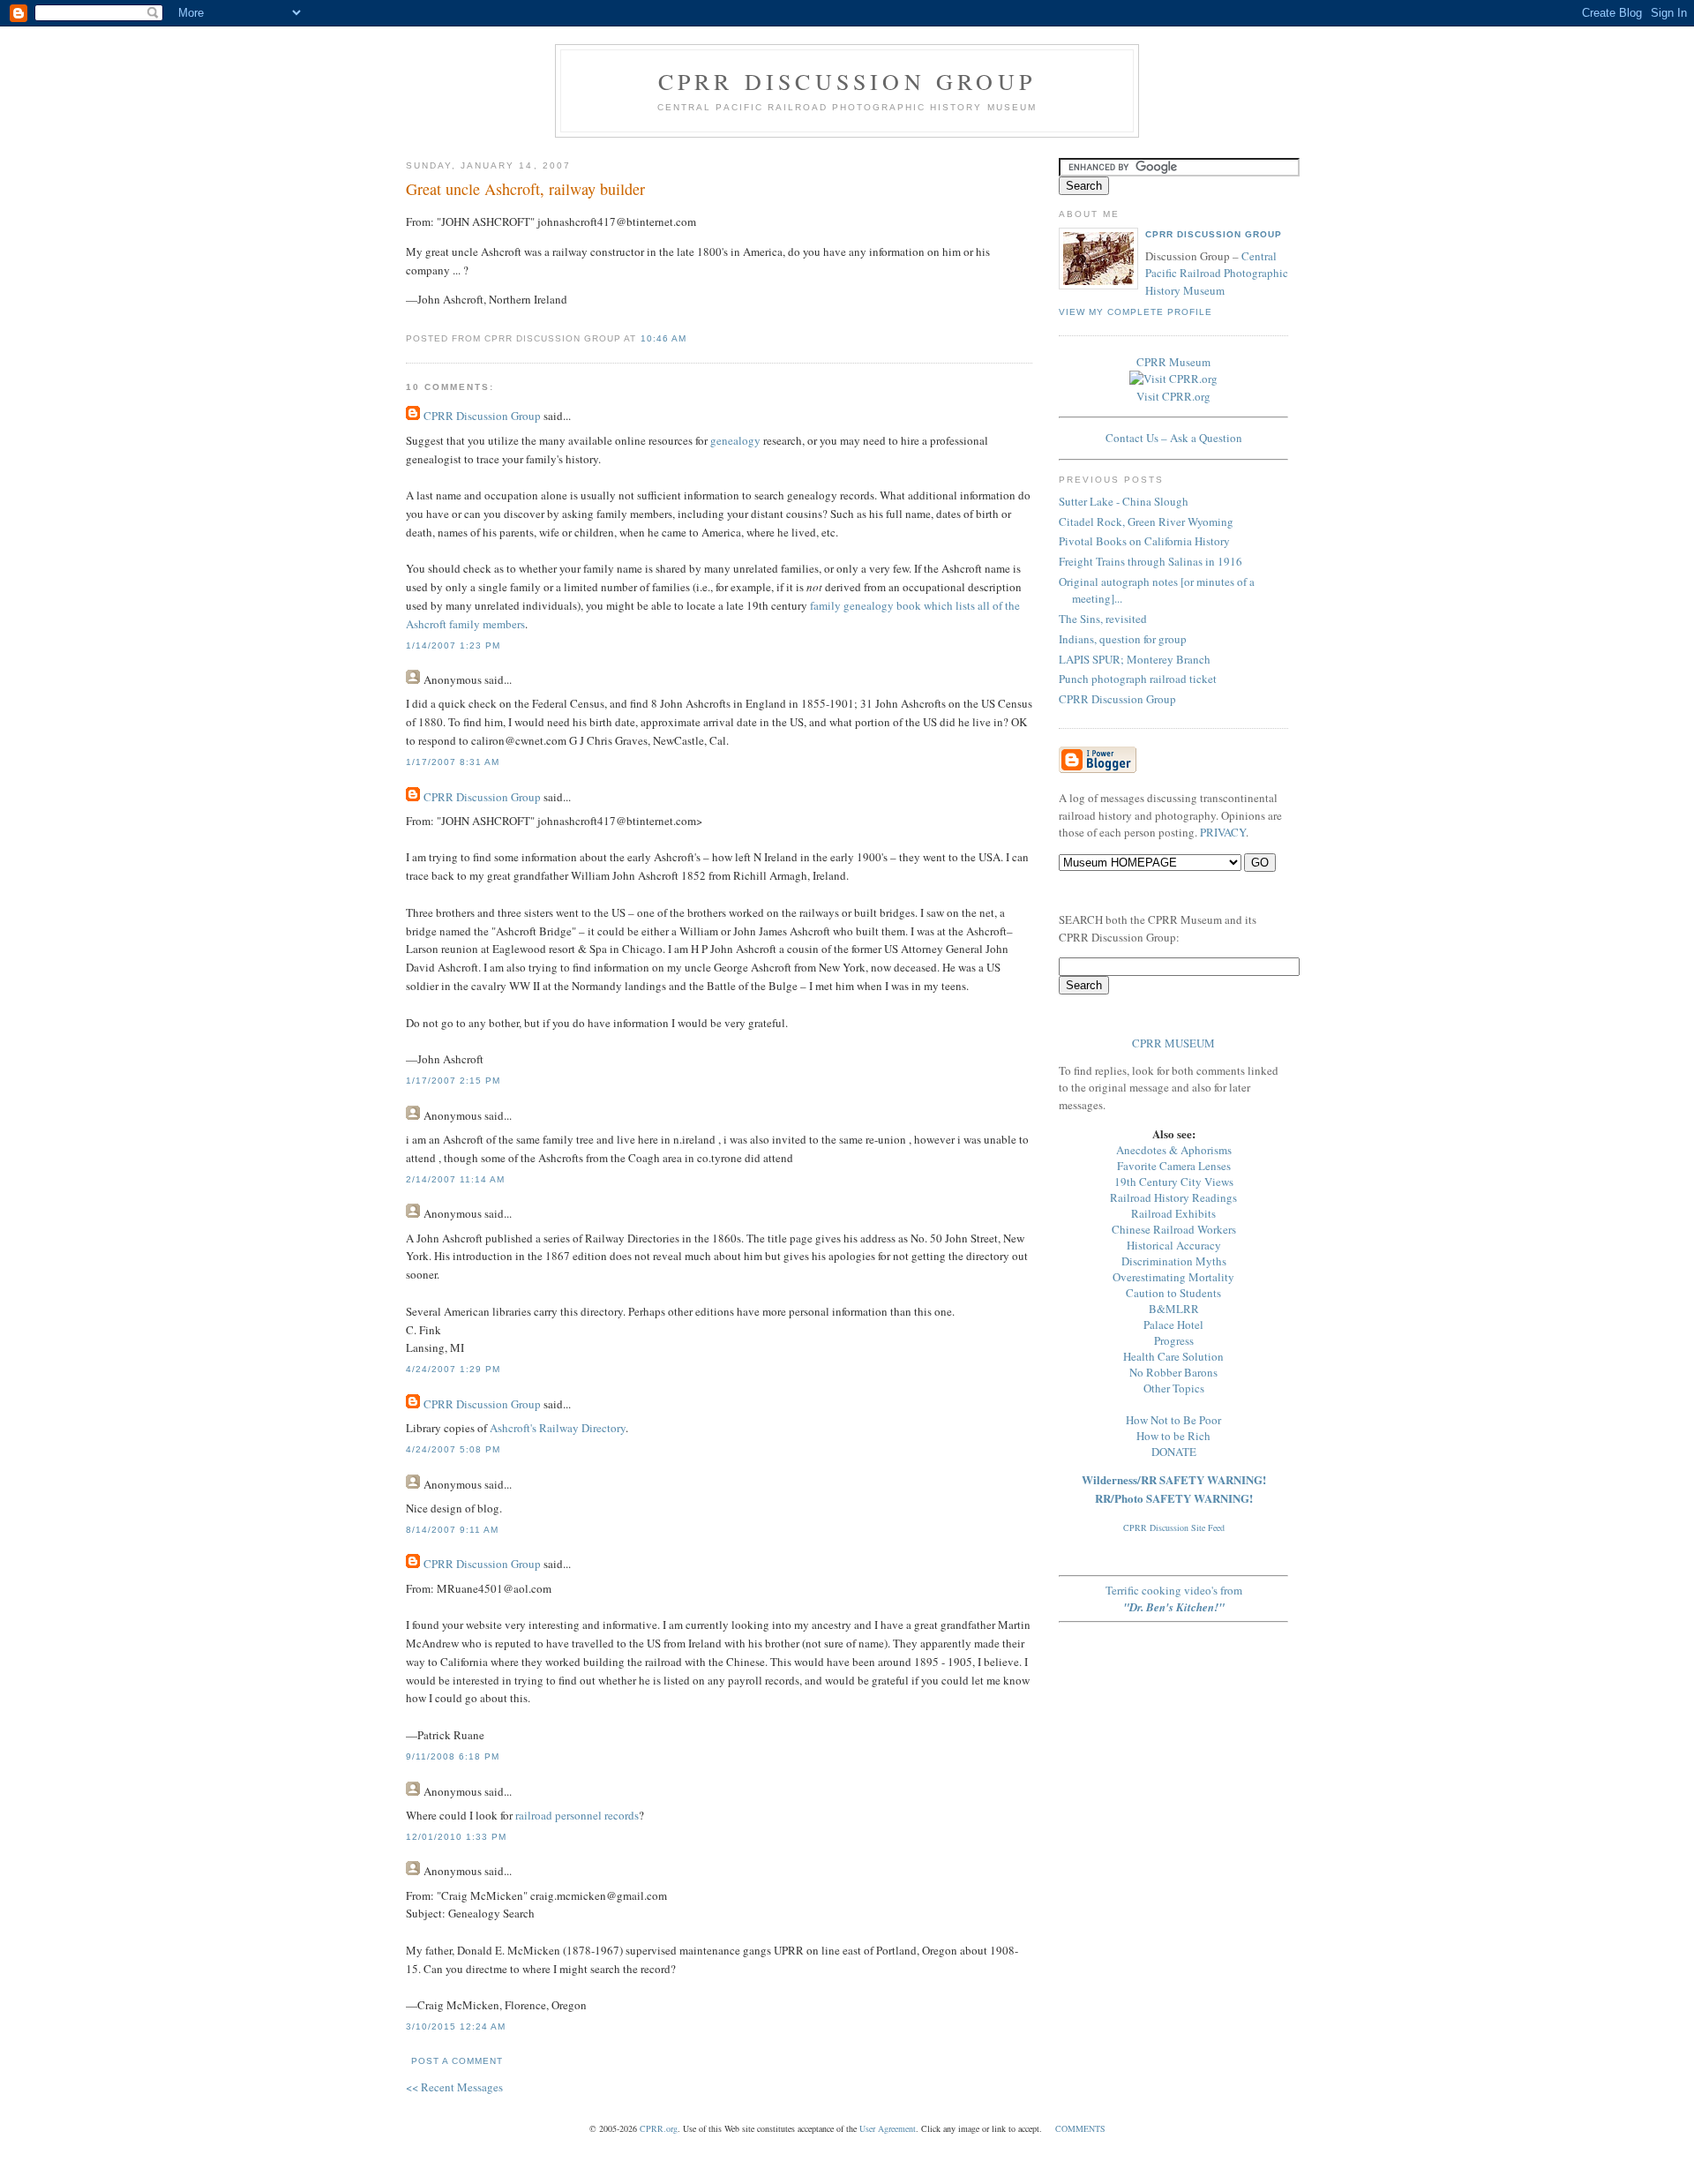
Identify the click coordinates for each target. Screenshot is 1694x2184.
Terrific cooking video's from (1174, 1599)
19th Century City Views (1174, 1182)
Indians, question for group (1123, 639)
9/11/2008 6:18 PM (453, 1756)
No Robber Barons (1173, 1372)
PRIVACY (1223, 832)
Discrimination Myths (1174, 1261)
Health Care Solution (1173, 1356)
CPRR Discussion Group (847, 81)
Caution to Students (1173, 1293)
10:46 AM (663, 338)
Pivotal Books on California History (1144, 541)
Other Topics (1174, 1388)
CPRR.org (659, 2128)
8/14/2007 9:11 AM (452, 1530)
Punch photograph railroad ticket (1138, 679)
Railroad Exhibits (1173, 1213)
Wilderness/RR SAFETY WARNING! (1174, 1479)
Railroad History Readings (1173, 1197)
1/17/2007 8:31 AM (453, 762)
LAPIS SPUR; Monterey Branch (1135, 659)
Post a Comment (457, 2061)
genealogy (735, 440)
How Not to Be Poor (1173, 1420)
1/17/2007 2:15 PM (453, 1081)
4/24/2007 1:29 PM (453, 1369)
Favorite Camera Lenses (1174, 1166)
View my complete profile (1136, 312)
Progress (1174, 1340)
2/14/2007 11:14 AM (455, 1179)
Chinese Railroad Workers (1174, 1229)
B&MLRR (1174, 1309)
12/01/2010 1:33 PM (456, 1837)
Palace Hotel (1173, 1325)
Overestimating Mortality (1173, 1277)
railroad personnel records (577, 1815)
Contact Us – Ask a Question (1174, 438)
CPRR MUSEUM (1173, 1043)
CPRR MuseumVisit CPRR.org (1173, 379)
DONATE (1174, 1452)
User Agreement (888, 2128)
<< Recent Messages (454, 2087)
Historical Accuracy (1174, 1245)
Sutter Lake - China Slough (1124, 501)
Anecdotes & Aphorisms (1174, 1150)
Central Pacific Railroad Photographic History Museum (1217, 273)
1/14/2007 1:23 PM (453, 645)
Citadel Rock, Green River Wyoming (1146, 522)
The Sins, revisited (1103, 619)
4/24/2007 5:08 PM (453, 1449)
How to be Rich (1173, 1436)
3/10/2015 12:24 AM (456, 2026)
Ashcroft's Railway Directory (558, 1428)
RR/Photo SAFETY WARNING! (1174, 1498)
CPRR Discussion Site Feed (1174, 1527)
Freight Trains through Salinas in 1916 (1151, 561)
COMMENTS (1080, 2128)
